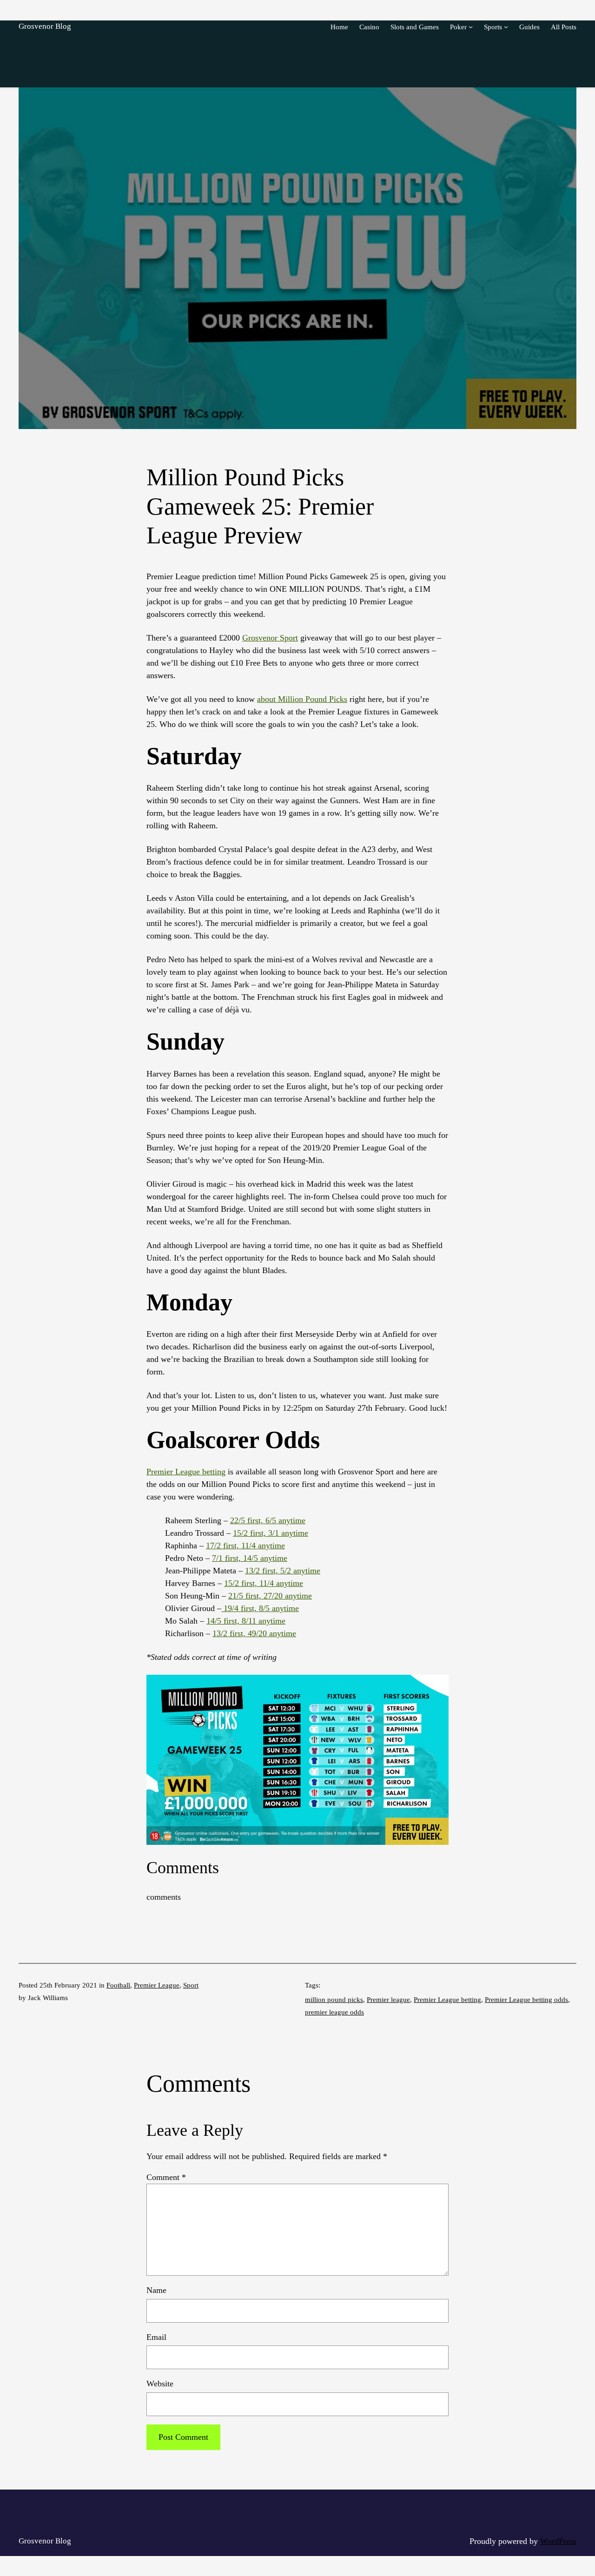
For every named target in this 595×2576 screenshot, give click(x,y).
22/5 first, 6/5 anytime (268, 1520)
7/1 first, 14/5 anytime (250, 1558)
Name (156, 2290)
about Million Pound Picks (302, 699)
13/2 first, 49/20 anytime (254, 1633)
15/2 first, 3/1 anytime (271, 1533)
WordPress (558, 2541)
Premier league (388, 1999)
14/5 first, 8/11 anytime (246, 1621)
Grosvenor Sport (270, 638)
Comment (166, 2177)
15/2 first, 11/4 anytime (264, 1583)
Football (118, 1985)
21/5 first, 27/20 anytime (270, 1596)
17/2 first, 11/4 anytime (245, 1546)
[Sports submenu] (506, 27)
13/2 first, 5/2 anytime (283, 1571)
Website (160, 2384)
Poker (458, 27)
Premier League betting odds (526, 1999)
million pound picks (334, 1999)
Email (156, 2337)
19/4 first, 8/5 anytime (260, 1608)
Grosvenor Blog (45, 26)
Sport (191, 1985)
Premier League (157, 1985)
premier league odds (334, 2012)
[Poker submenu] (471, 27)
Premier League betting (186, 1472)
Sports (493, 27)
